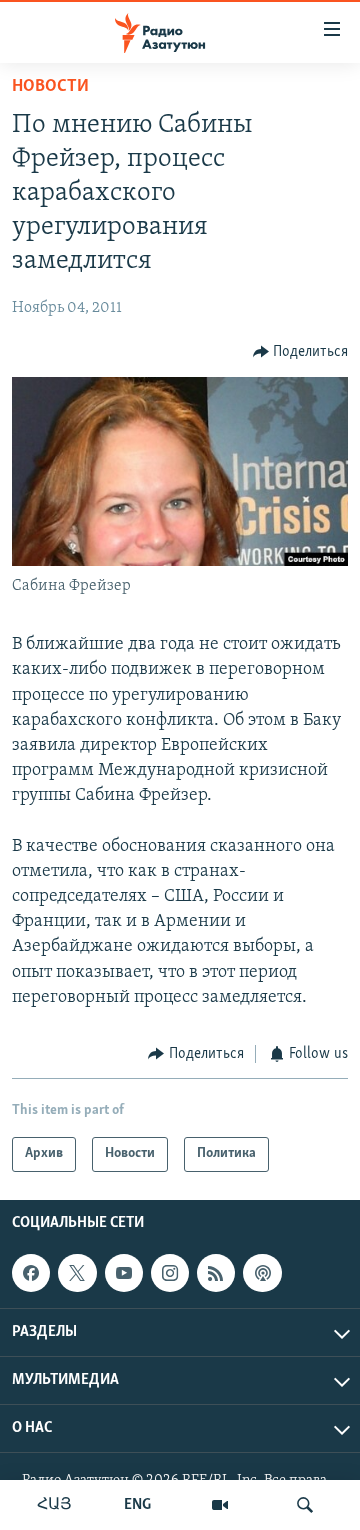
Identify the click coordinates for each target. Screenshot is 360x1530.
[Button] (301, 352)
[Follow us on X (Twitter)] (77, 1273)
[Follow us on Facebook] (31, 1273)
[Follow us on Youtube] (124, 1273)
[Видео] (220, 1505)
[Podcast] (262, 1273)
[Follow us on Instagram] (170, 1273)
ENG (137, 1505)
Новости (50, 87)
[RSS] (216, 1273)
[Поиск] (305, 1505)
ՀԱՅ (54, 1505)
